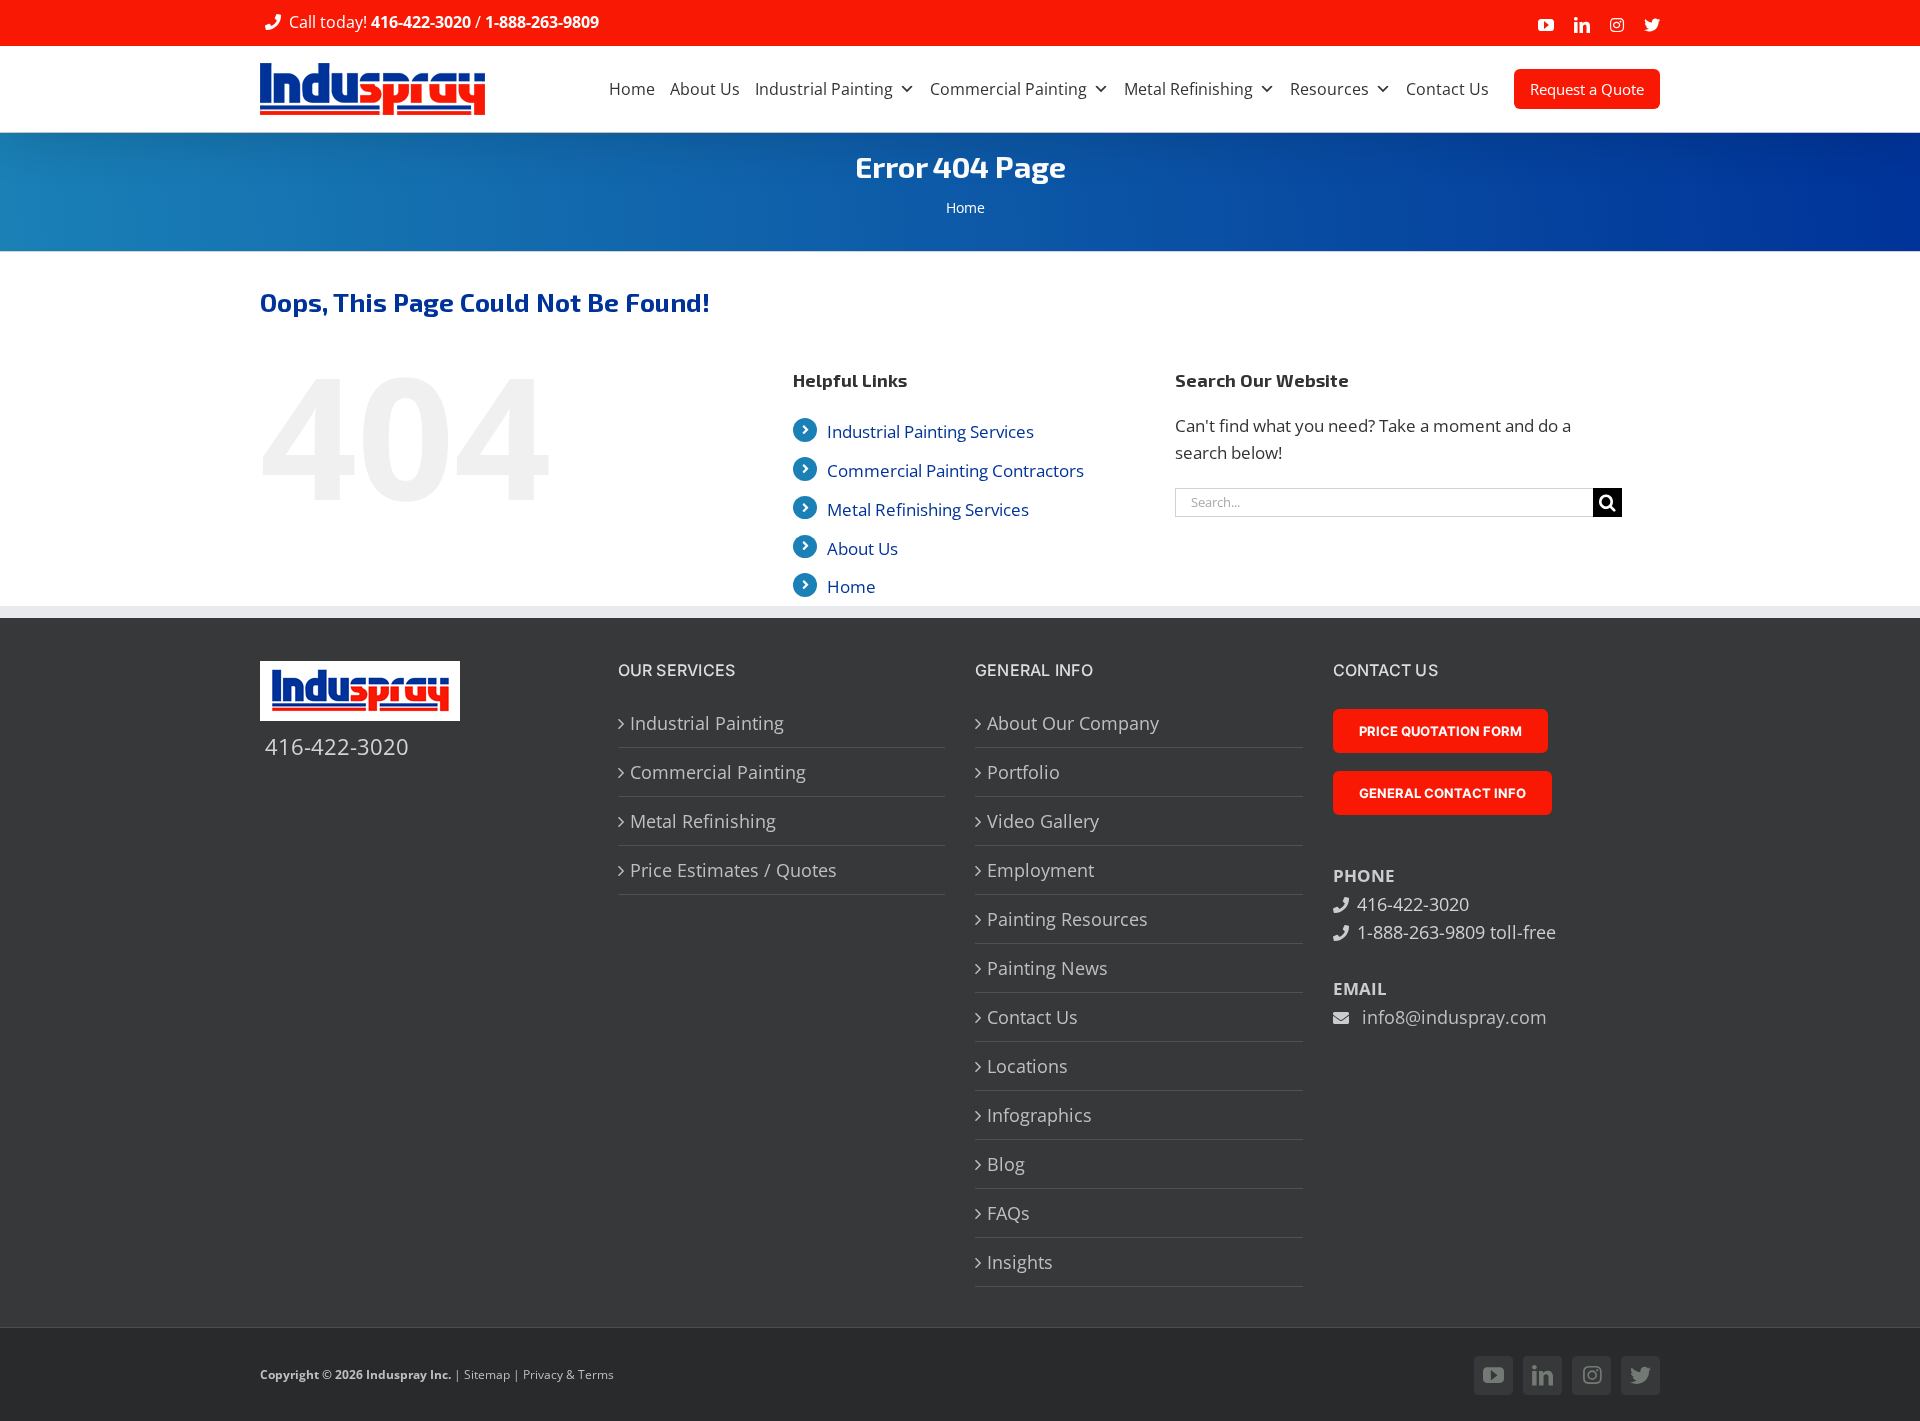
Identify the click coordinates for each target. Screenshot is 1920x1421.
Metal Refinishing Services (928, 509)
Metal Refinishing (1188, 89)
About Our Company (1073, 723)
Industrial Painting (824, 89)
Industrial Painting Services (930, 431)
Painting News (1047, 968)
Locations (1027, 1066)
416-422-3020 (421, 22)
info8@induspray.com (1454, 1017)
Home (632, 89)
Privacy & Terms (568, 1374)
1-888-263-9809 (542, 22)
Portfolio (1023, 772)
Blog (1006, 1164)
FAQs (1008, 1213)
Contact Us (1447, 89)
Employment (1040, 870)
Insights (1020, 1262)
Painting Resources (1067, 919)
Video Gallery (1043, 821)
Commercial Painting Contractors (955, 470)
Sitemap (487, 1374)
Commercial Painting (1008, 89)
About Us (705, 89)
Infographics (1039, 1115)
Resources (1329, 89)
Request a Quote (1587, 89)
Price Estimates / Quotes (733, 870)
